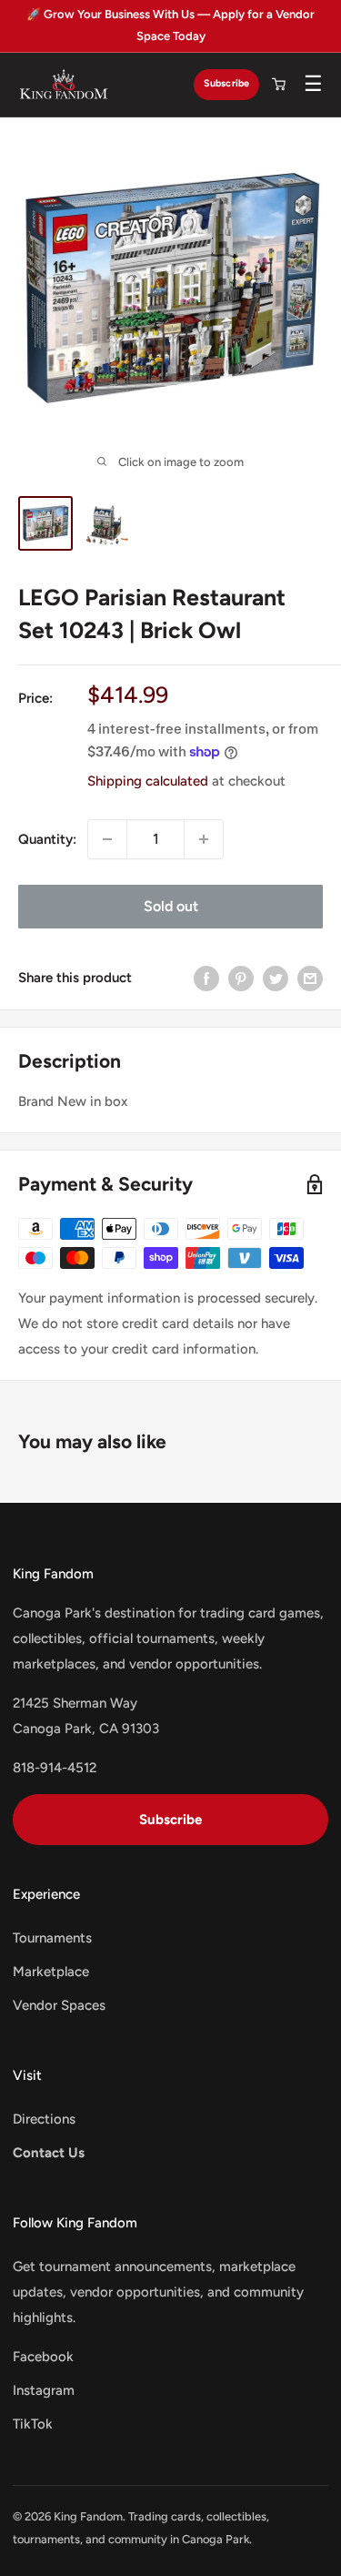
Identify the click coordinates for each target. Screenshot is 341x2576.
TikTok (33, 2424)
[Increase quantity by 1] (204, 839)
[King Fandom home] (64, 85)
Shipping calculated (148, 781)
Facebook (43, 2357)
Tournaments (52, 1938)
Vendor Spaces (59, 2005)
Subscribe (226, 83)
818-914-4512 (55, 1768)
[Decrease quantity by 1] (107, 839)
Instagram (44, 2390)
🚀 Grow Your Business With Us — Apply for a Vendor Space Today (170, 25)
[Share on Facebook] (206, 978)
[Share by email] (310, 978)
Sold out (171, 906)
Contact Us (49, 2153)
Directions (44, 2119)
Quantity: (47, 839)
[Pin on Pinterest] (241, 978)
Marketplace (51, 1972)
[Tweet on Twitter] (276, 978)
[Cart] (278, 85)
